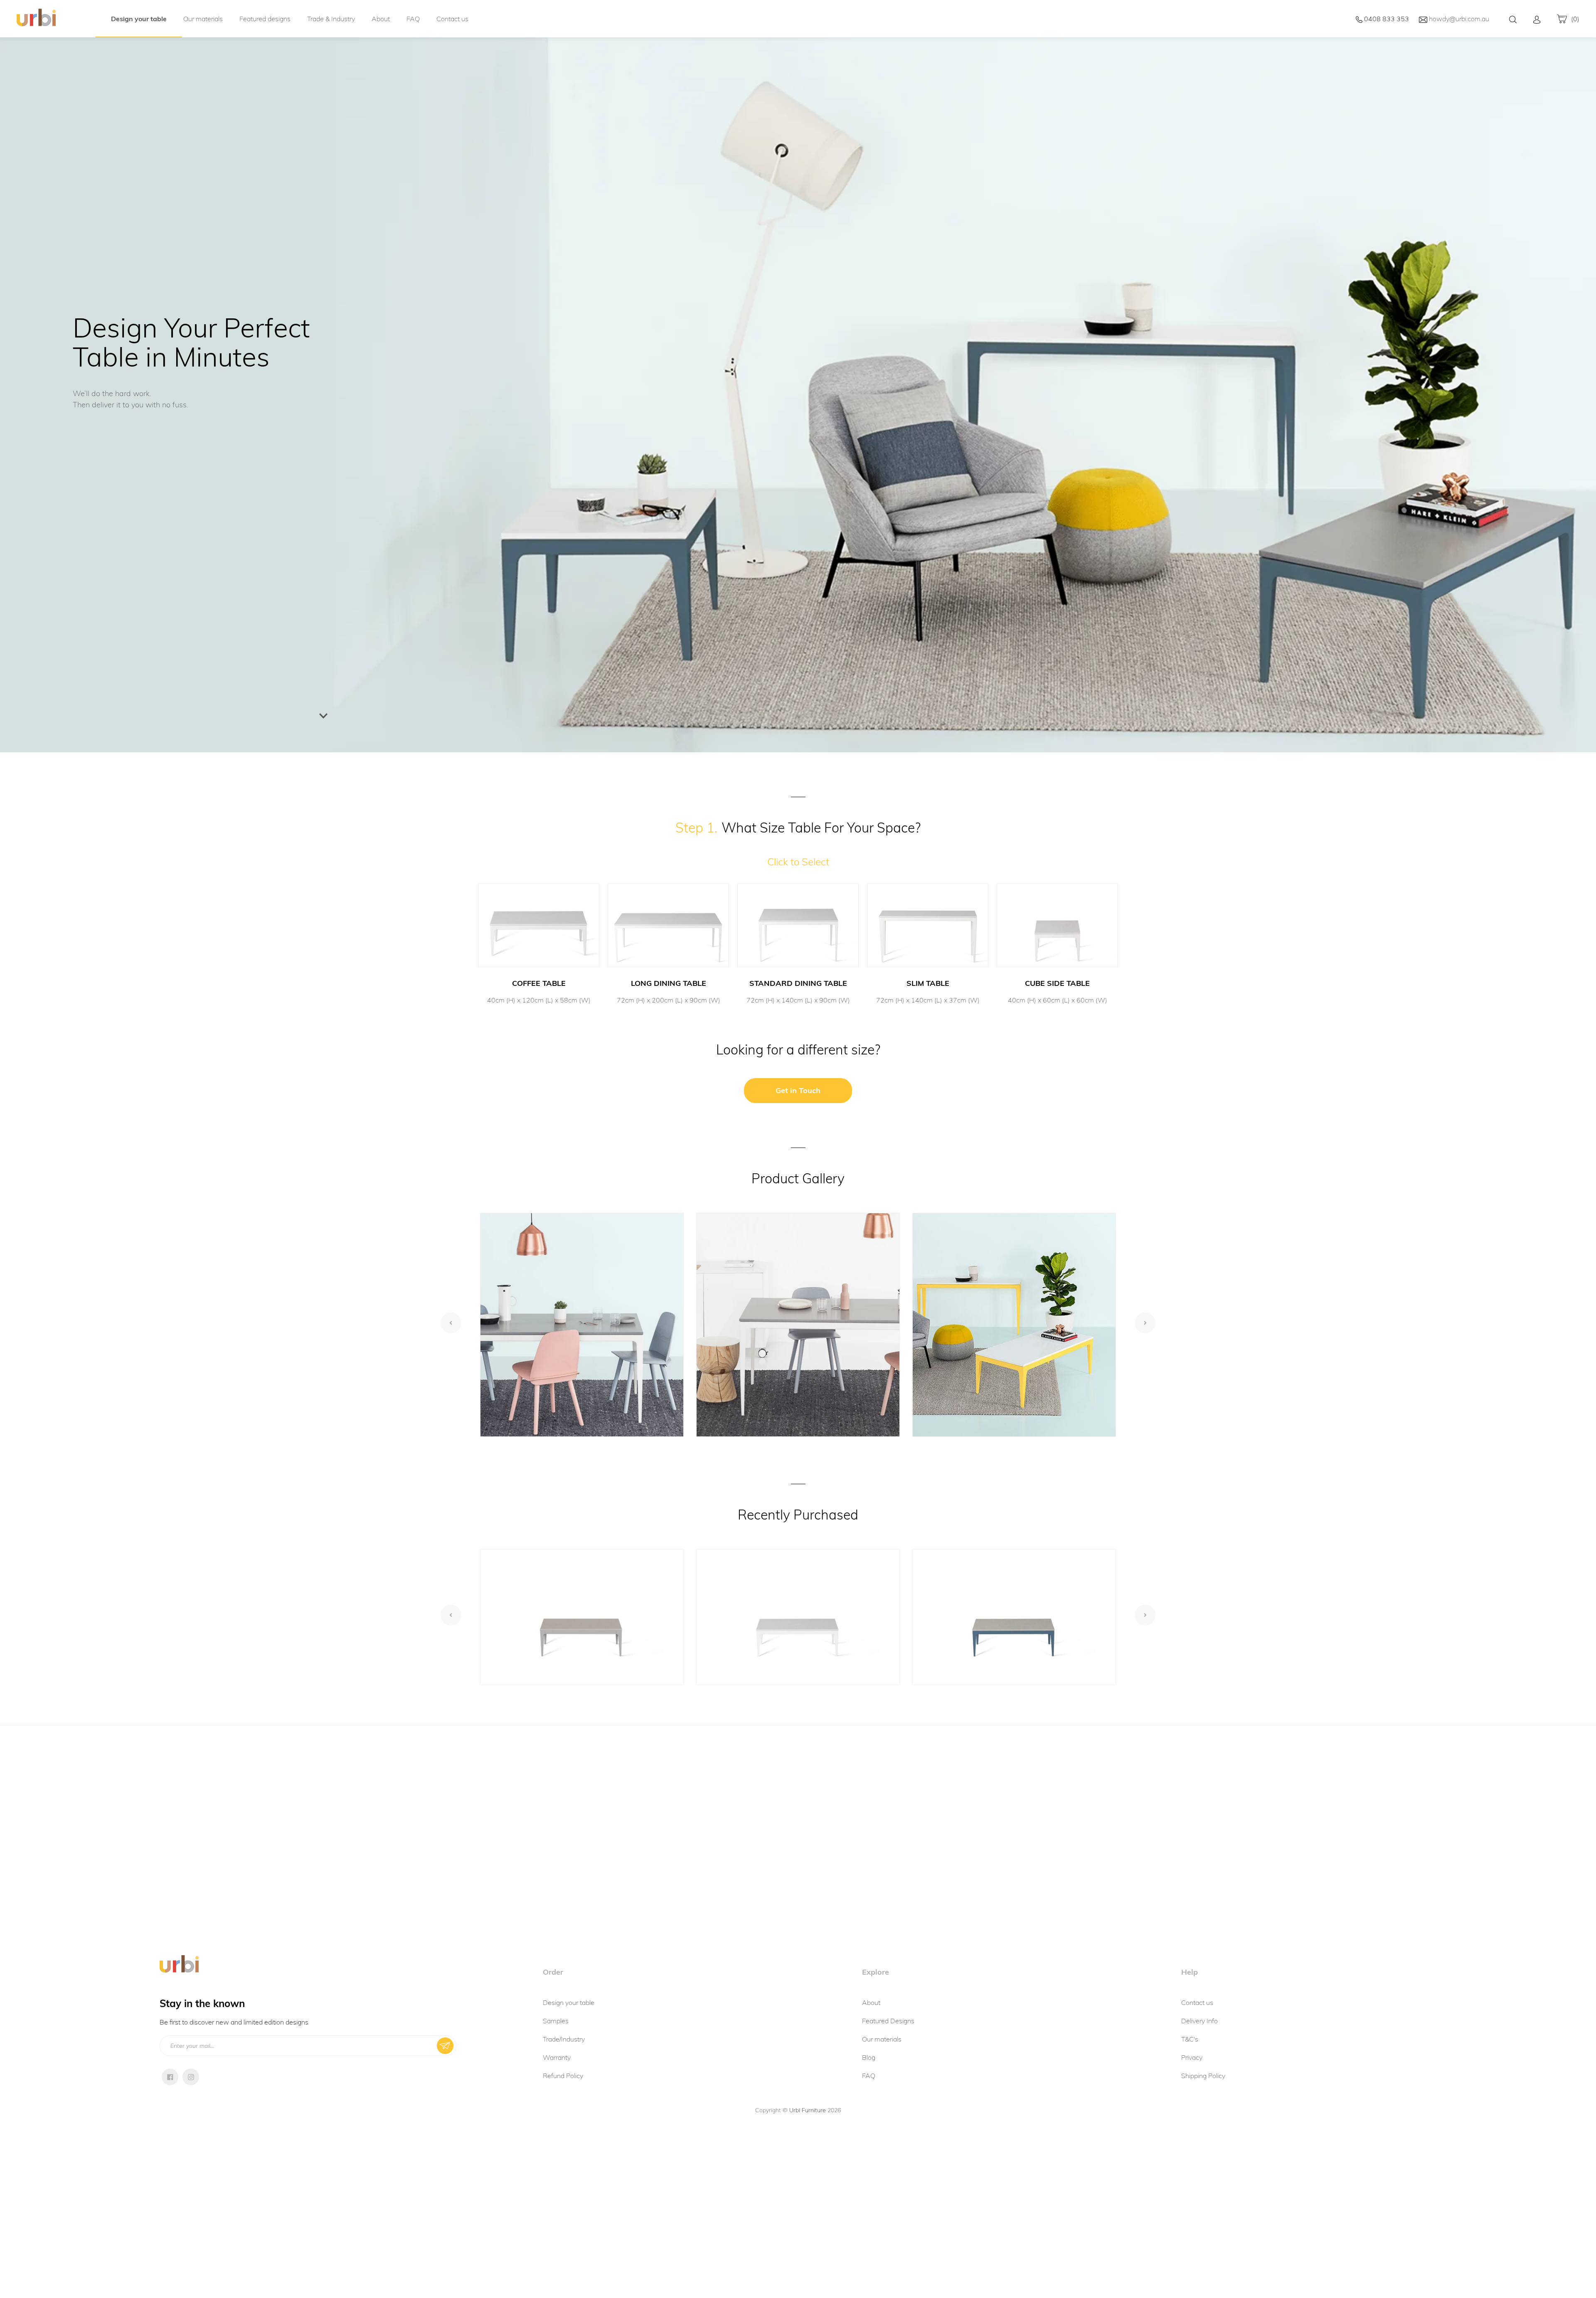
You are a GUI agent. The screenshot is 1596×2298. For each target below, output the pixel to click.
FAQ (413, 19)
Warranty (557, 2057)
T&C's (1190, 2039)
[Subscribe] (445, 2046)
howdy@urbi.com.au (1458, 19)
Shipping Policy (1203, 2076)
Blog (869, 2057)
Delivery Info (1199, 2021)
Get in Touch (798, 1090)
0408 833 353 (1386, 19)
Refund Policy (563, 2076)
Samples (556, 2021)
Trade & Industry (331, 19)
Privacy (1192, 2057)
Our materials (203, 19)
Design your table (139, 19)
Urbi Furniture (808, 2110)
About (381, 19)
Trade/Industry (564, 2039)
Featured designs (265, 19)
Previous (451, 1323)
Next (1145, 1323)
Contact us (452, 19)
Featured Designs (888, 2021)
